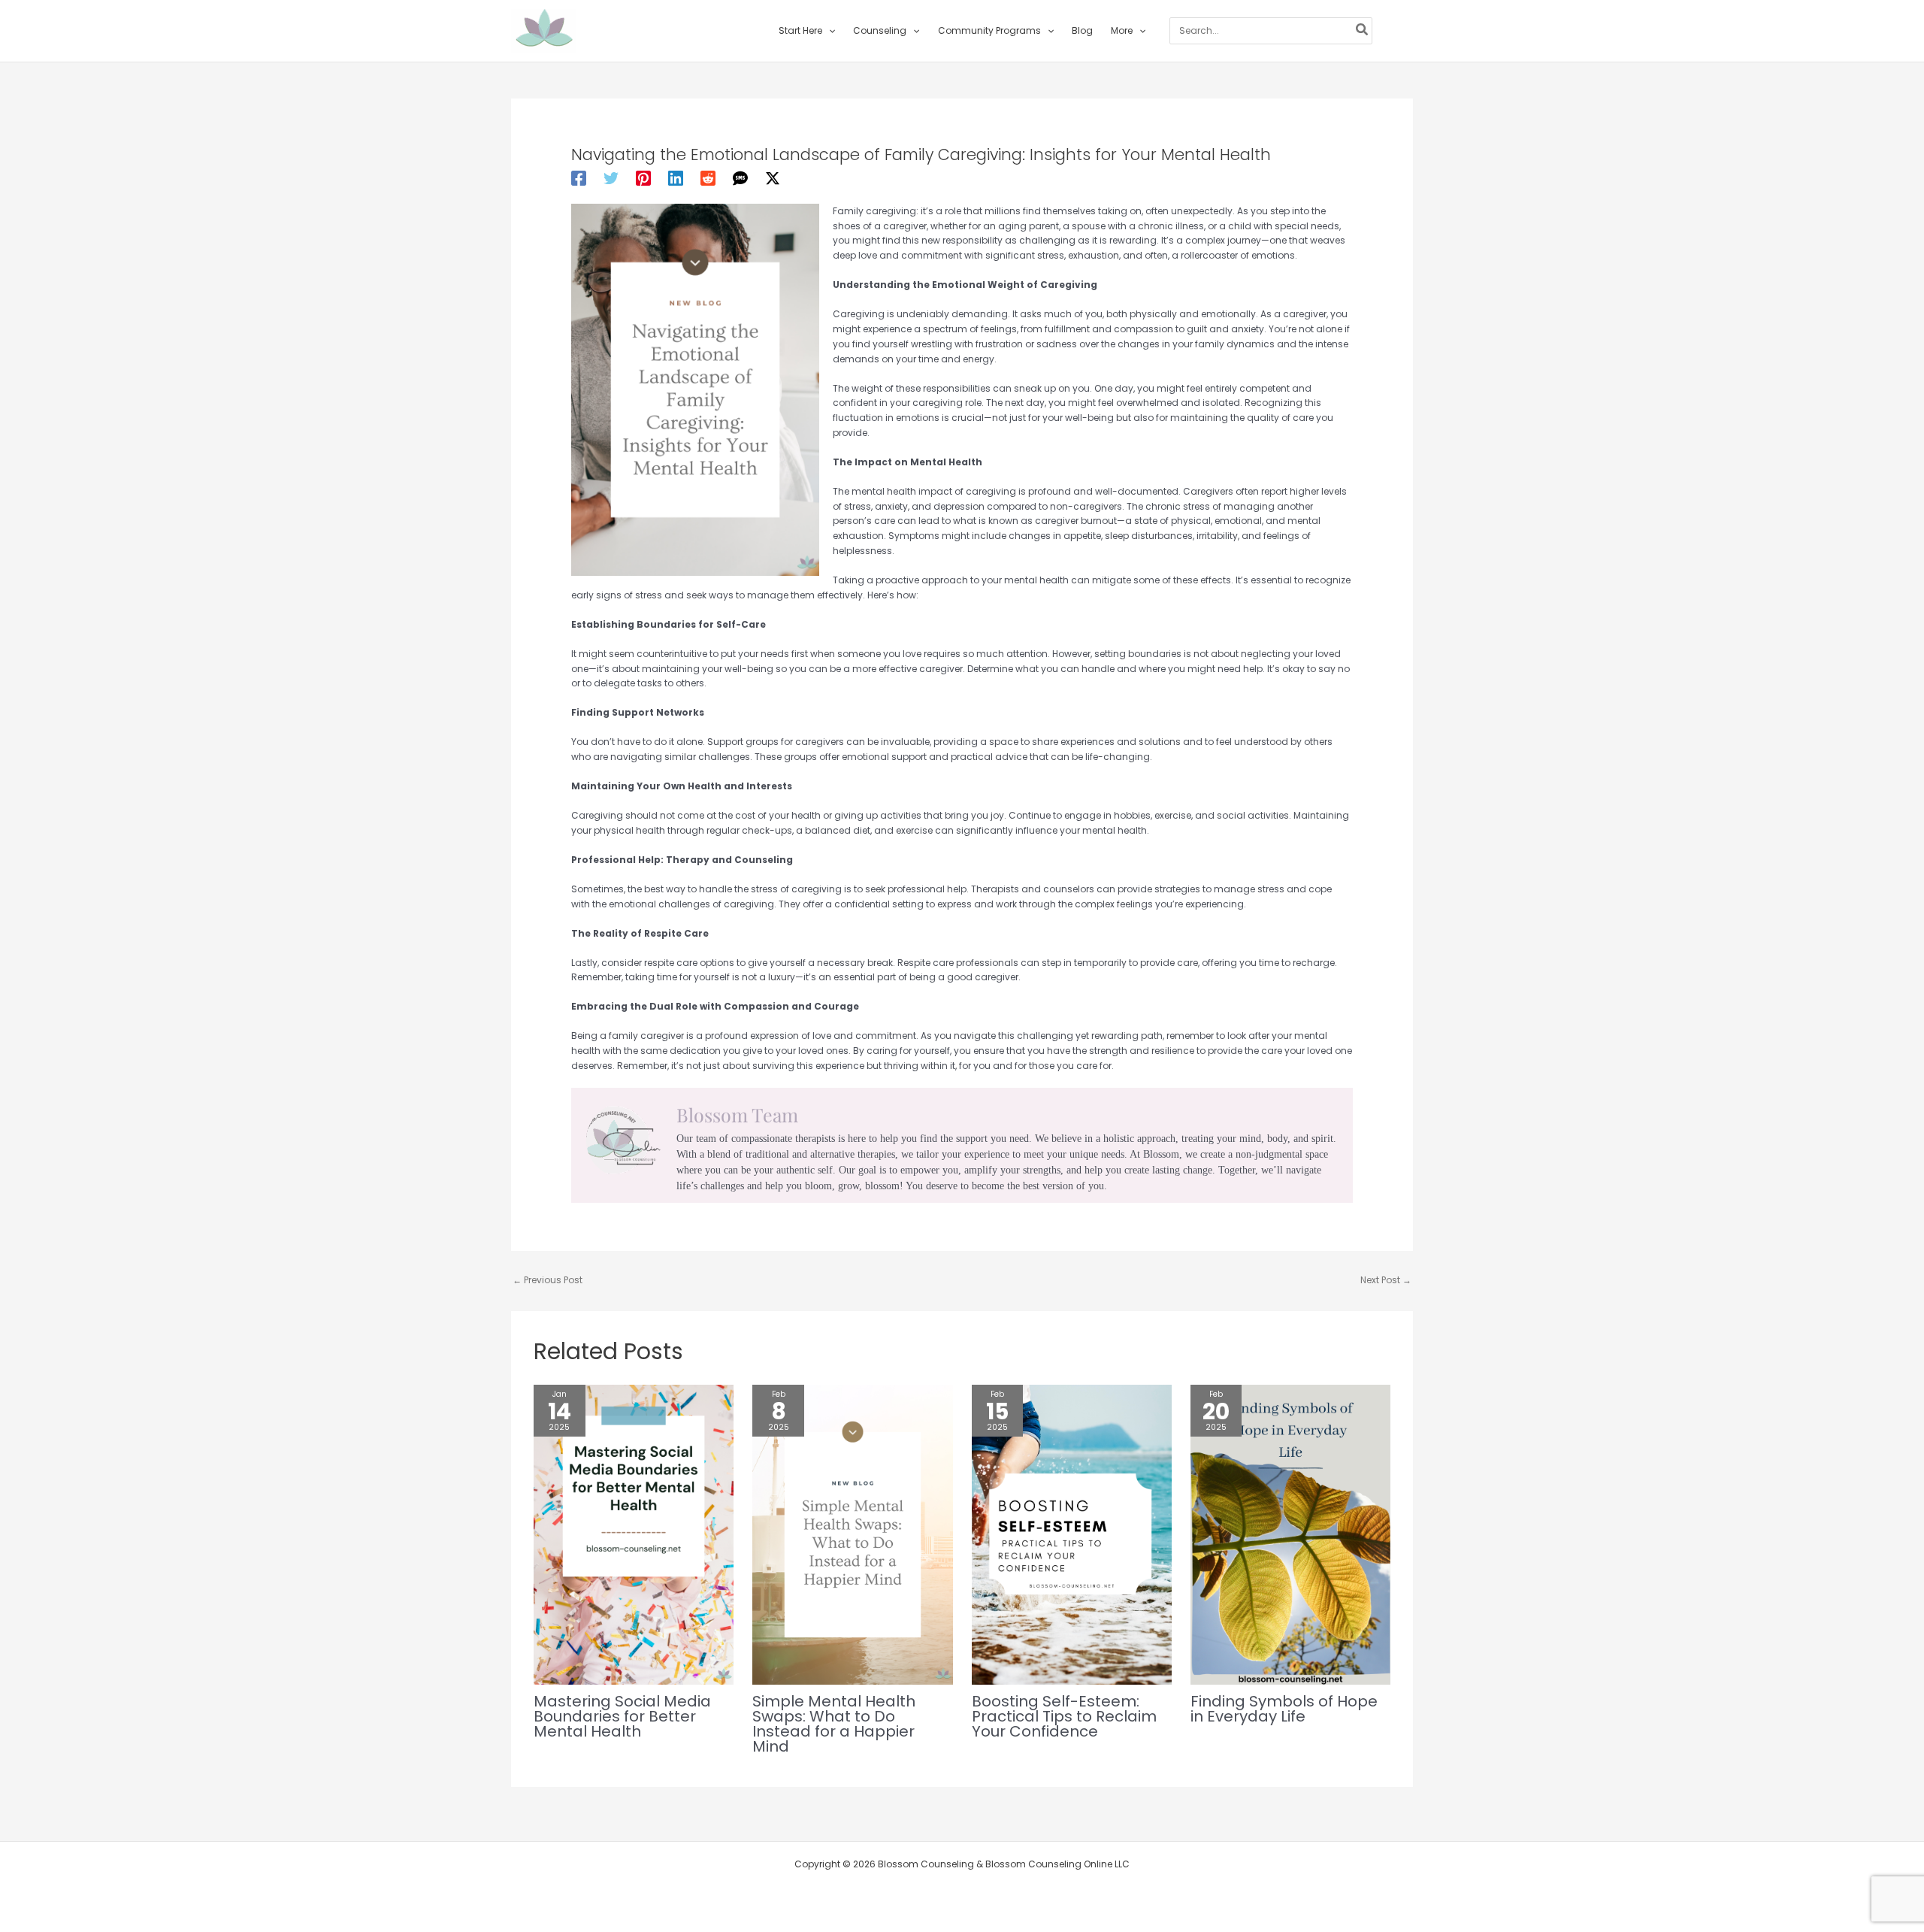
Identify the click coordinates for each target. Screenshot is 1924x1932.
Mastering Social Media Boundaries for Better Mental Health (622, 1716)
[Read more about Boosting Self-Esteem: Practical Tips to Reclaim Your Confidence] (1072, 1534)
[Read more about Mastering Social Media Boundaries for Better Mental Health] (634, 1534)
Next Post (1386, 1280)
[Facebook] (579, 178)
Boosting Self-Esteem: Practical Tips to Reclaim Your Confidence (1064, 1716)
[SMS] (740, 178)
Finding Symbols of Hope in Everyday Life (1284, 1709)
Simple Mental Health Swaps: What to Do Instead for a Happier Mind (834, 1724)
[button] (829, 31)
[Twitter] (611, 178)
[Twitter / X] (773, 178)
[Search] (1363, 31)
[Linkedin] (676, 178)
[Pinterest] (643, 178)
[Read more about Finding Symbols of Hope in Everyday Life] (1290, 1534)
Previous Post (548, 1280)
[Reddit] (708, 178)
